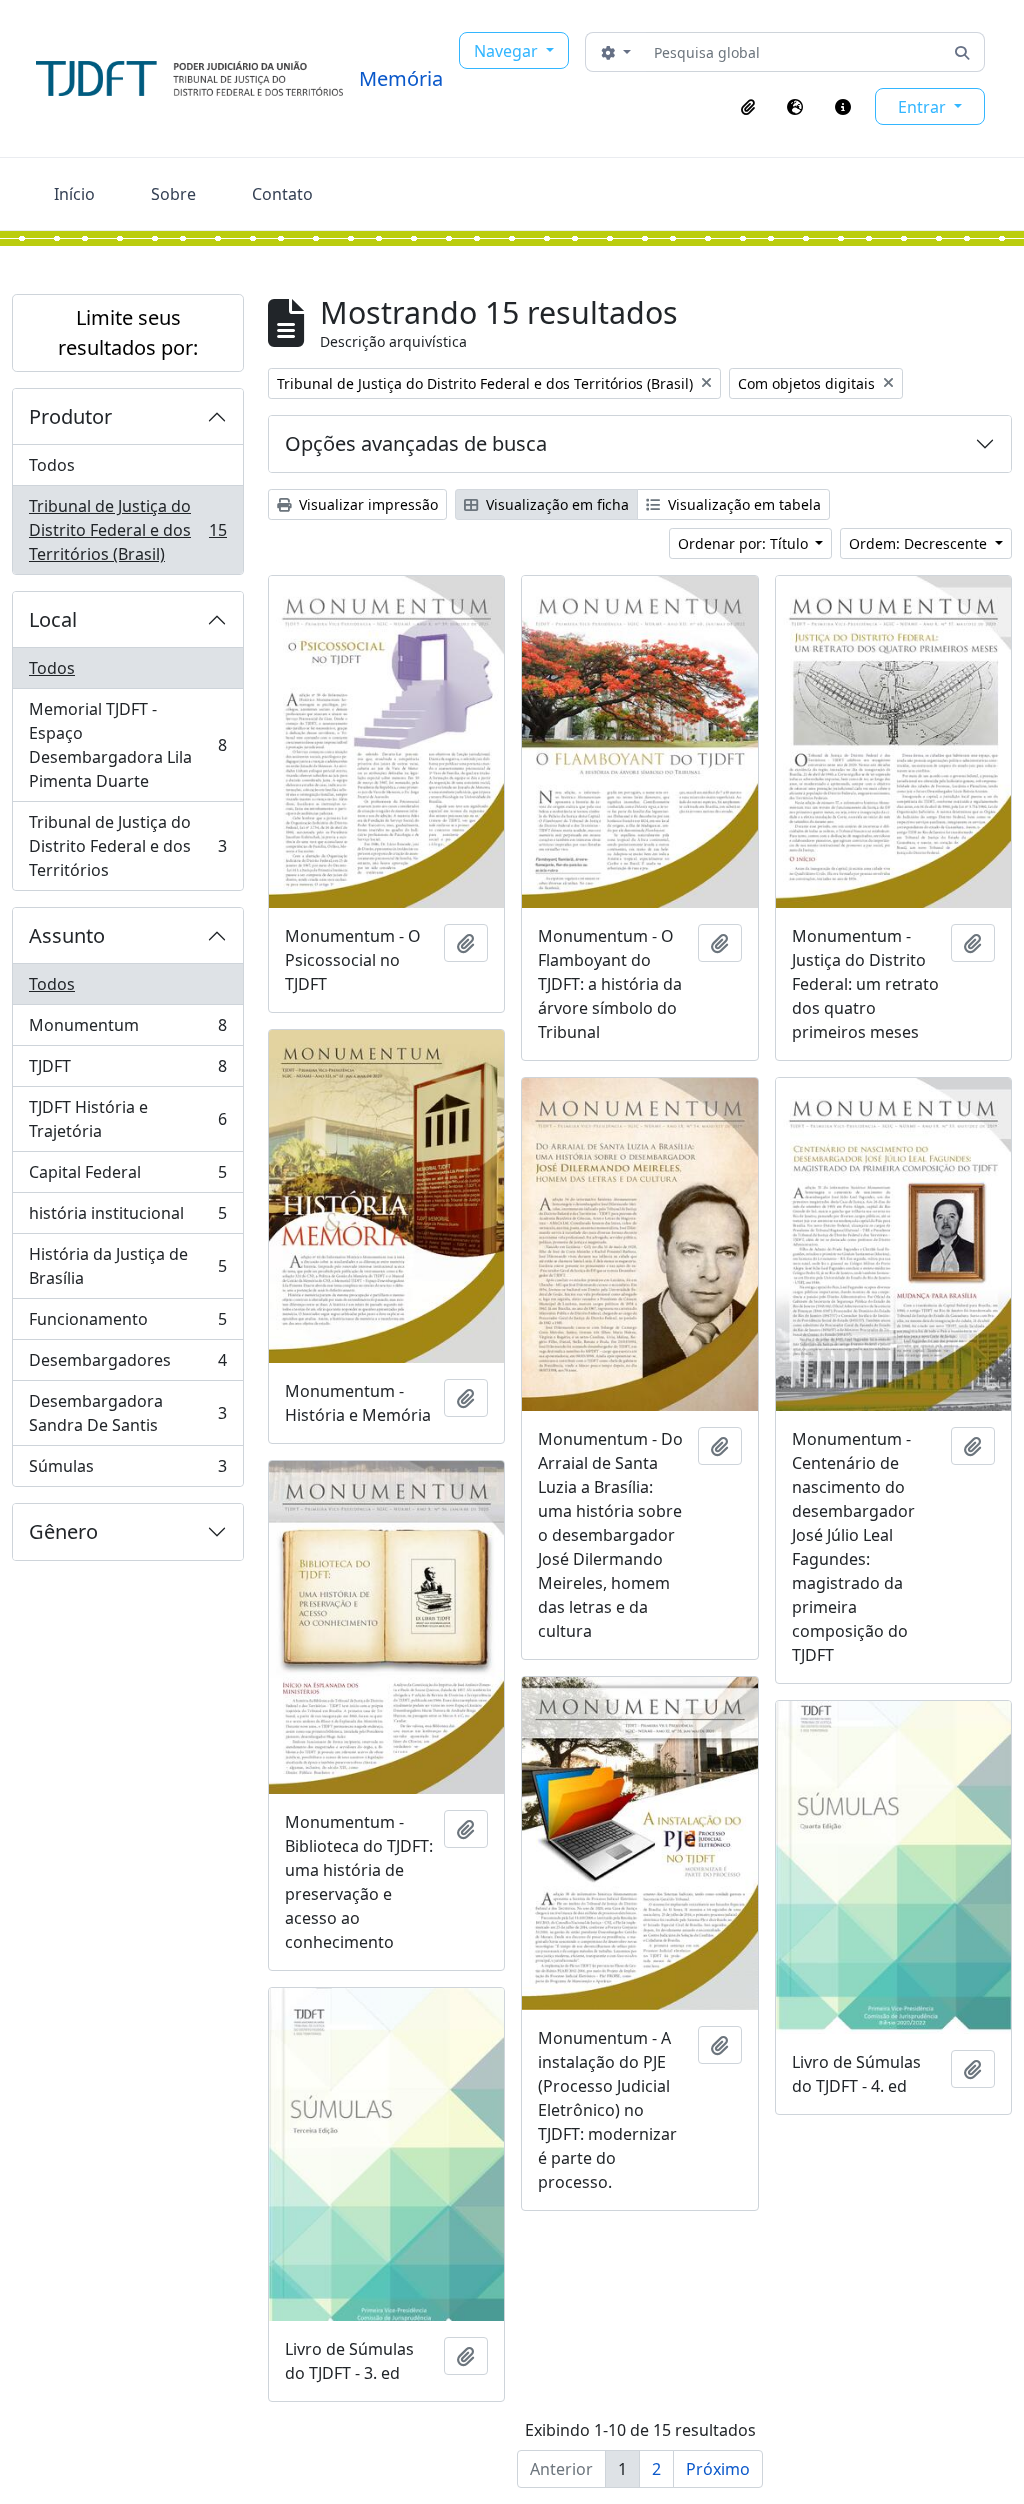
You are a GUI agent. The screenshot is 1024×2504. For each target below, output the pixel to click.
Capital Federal (127, 1177)
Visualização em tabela (742, 504)
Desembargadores (127, 1365)
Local (53, 619)
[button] (748, 107)
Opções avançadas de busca (416, 443)
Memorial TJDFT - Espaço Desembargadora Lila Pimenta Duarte (127, 745)
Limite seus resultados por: (128, 332)
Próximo (718, 2469)
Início (74, 194)
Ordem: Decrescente (920, 543)
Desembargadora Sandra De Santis (127, 1413)
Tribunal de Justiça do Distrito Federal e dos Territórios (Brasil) (127, 530)
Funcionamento (127, 1324)
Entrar (924, 107)
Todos (52, 465)
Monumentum (127, 1030)
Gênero (63, 1531)
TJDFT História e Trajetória (127, 1119)
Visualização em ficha (555, 504)
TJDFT (127, 1071)
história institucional (127, 1218)
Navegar (508, 51)
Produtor (70, 416)
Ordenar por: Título (745, 543)
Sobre (173, 194)
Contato (282, 194)
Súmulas (127, 1470)
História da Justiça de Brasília (127, 1266)
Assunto (67, 935)
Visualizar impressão (366, 504)
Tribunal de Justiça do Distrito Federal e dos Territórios (127, 846)
